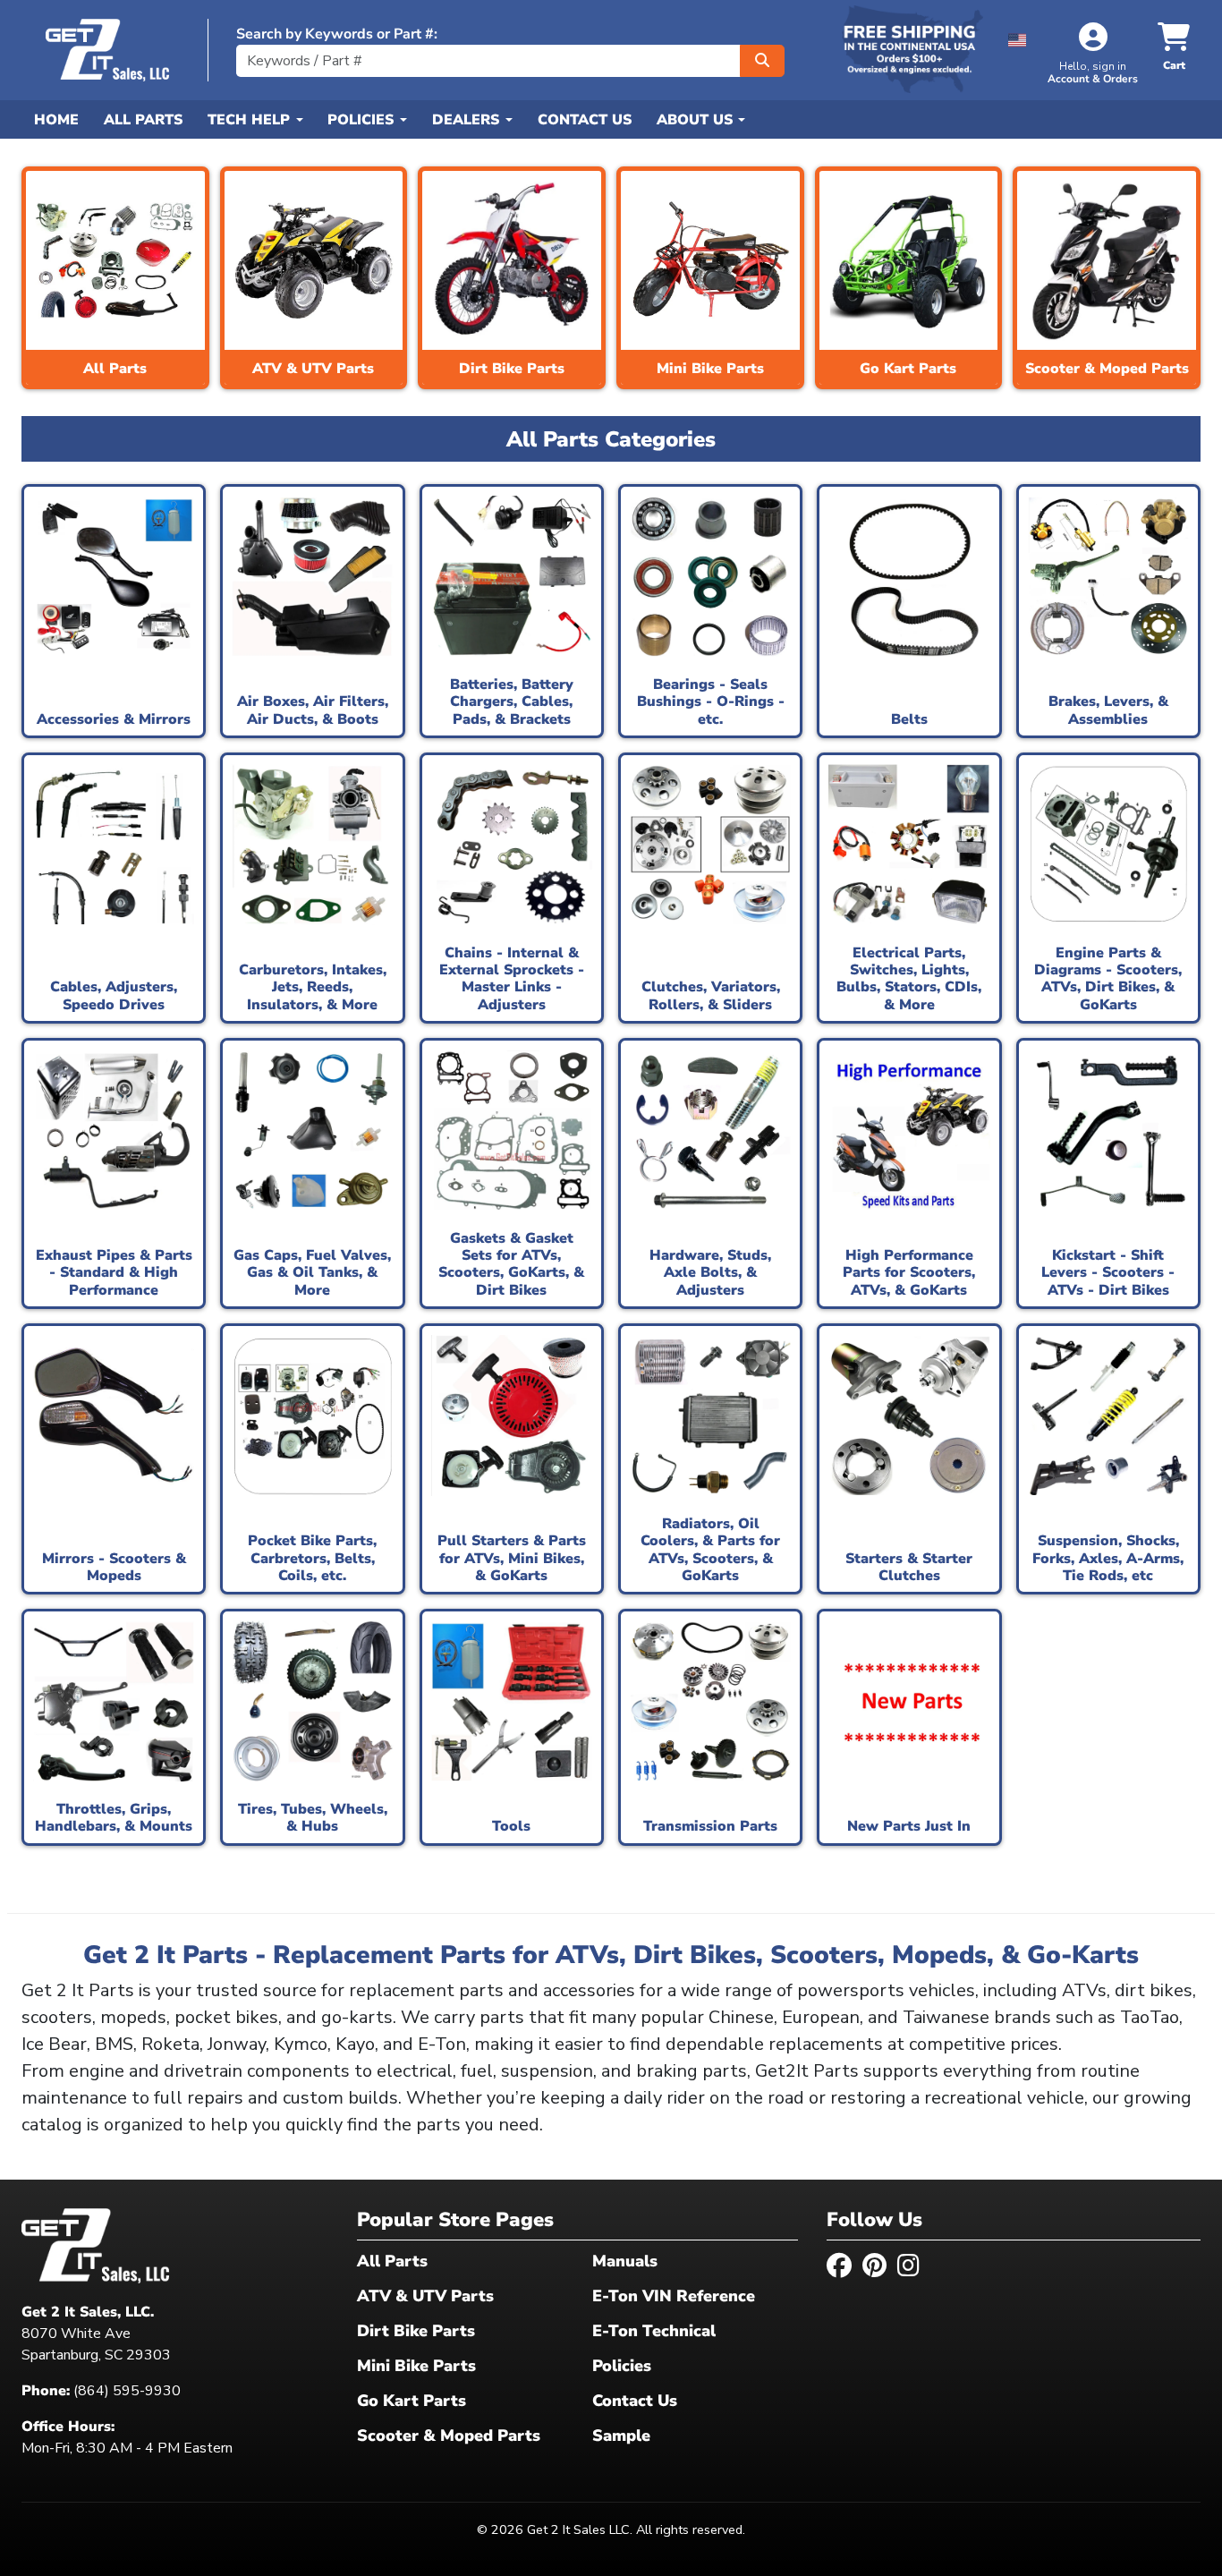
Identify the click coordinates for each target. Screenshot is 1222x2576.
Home (56, 120)
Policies (622, 2366)
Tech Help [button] (251, 120)
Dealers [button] (468, 120)
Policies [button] (363, 120)
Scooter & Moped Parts (449, 2436)
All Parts (143, 120)
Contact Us (585, 120)
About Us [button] (697, 120)
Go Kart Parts (412, 2401)
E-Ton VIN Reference (674, 2296)
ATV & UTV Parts (425, 2296)
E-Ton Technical (654, 2331)
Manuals (625, 2261)
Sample (621, 2436)
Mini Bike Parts (416, 2366)
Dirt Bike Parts (416, 2331)
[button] (1018, 37)
